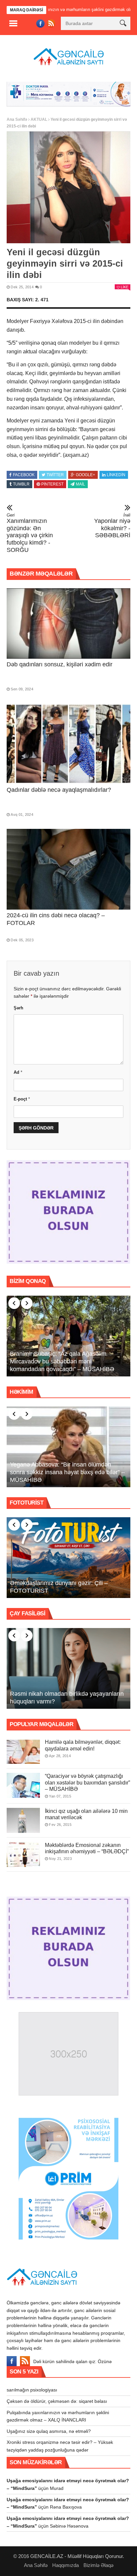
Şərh (18, 1007)
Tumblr (21, 483)
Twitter (55, 473)
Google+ (85, 473)
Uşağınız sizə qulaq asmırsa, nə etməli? (49, 2430)
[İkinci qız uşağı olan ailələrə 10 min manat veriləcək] (23, 1819)
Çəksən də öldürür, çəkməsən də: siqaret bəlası (57, 2400)
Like (125, 286)
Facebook (24, 473)
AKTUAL (39, 118)
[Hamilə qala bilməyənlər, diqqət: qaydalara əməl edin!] (23, 1750)
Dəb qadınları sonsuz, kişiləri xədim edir (60, 663)
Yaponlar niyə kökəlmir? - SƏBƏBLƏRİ (112, 524)
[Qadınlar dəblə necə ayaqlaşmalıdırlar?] (68, 743)
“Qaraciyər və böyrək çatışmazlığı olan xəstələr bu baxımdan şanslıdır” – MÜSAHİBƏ (87, 1781)
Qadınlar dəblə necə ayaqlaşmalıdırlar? (59, 788)
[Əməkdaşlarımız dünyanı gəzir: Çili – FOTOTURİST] (68, 1557)
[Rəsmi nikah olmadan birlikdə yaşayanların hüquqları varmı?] (68, 1667)
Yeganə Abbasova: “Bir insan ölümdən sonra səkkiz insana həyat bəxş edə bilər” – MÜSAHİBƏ (67, 1471)
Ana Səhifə (17, 118)
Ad (18, 1071)
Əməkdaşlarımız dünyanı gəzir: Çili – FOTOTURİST (59, 1586)
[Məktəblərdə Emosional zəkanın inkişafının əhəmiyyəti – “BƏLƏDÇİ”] (23, 1853)
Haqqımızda (66, 2564)
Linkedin (116, 473)
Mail (80, 483)
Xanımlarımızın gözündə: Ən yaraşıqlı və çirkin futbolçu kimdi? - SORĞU (30, 532)
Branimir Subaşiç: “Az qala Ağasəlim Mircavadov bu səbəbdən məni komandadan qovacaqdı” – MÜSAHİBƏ (62, 1360)
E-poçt (22, 1098)
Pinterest (52, 483)
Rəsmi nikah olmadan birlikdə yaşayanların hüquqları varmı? (67, 1697)
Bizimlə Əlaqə (98, 2564)
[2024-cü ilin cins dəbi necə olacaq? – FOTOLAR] (68, 868)
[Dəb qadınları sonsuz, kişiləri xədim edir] (68, 622)
